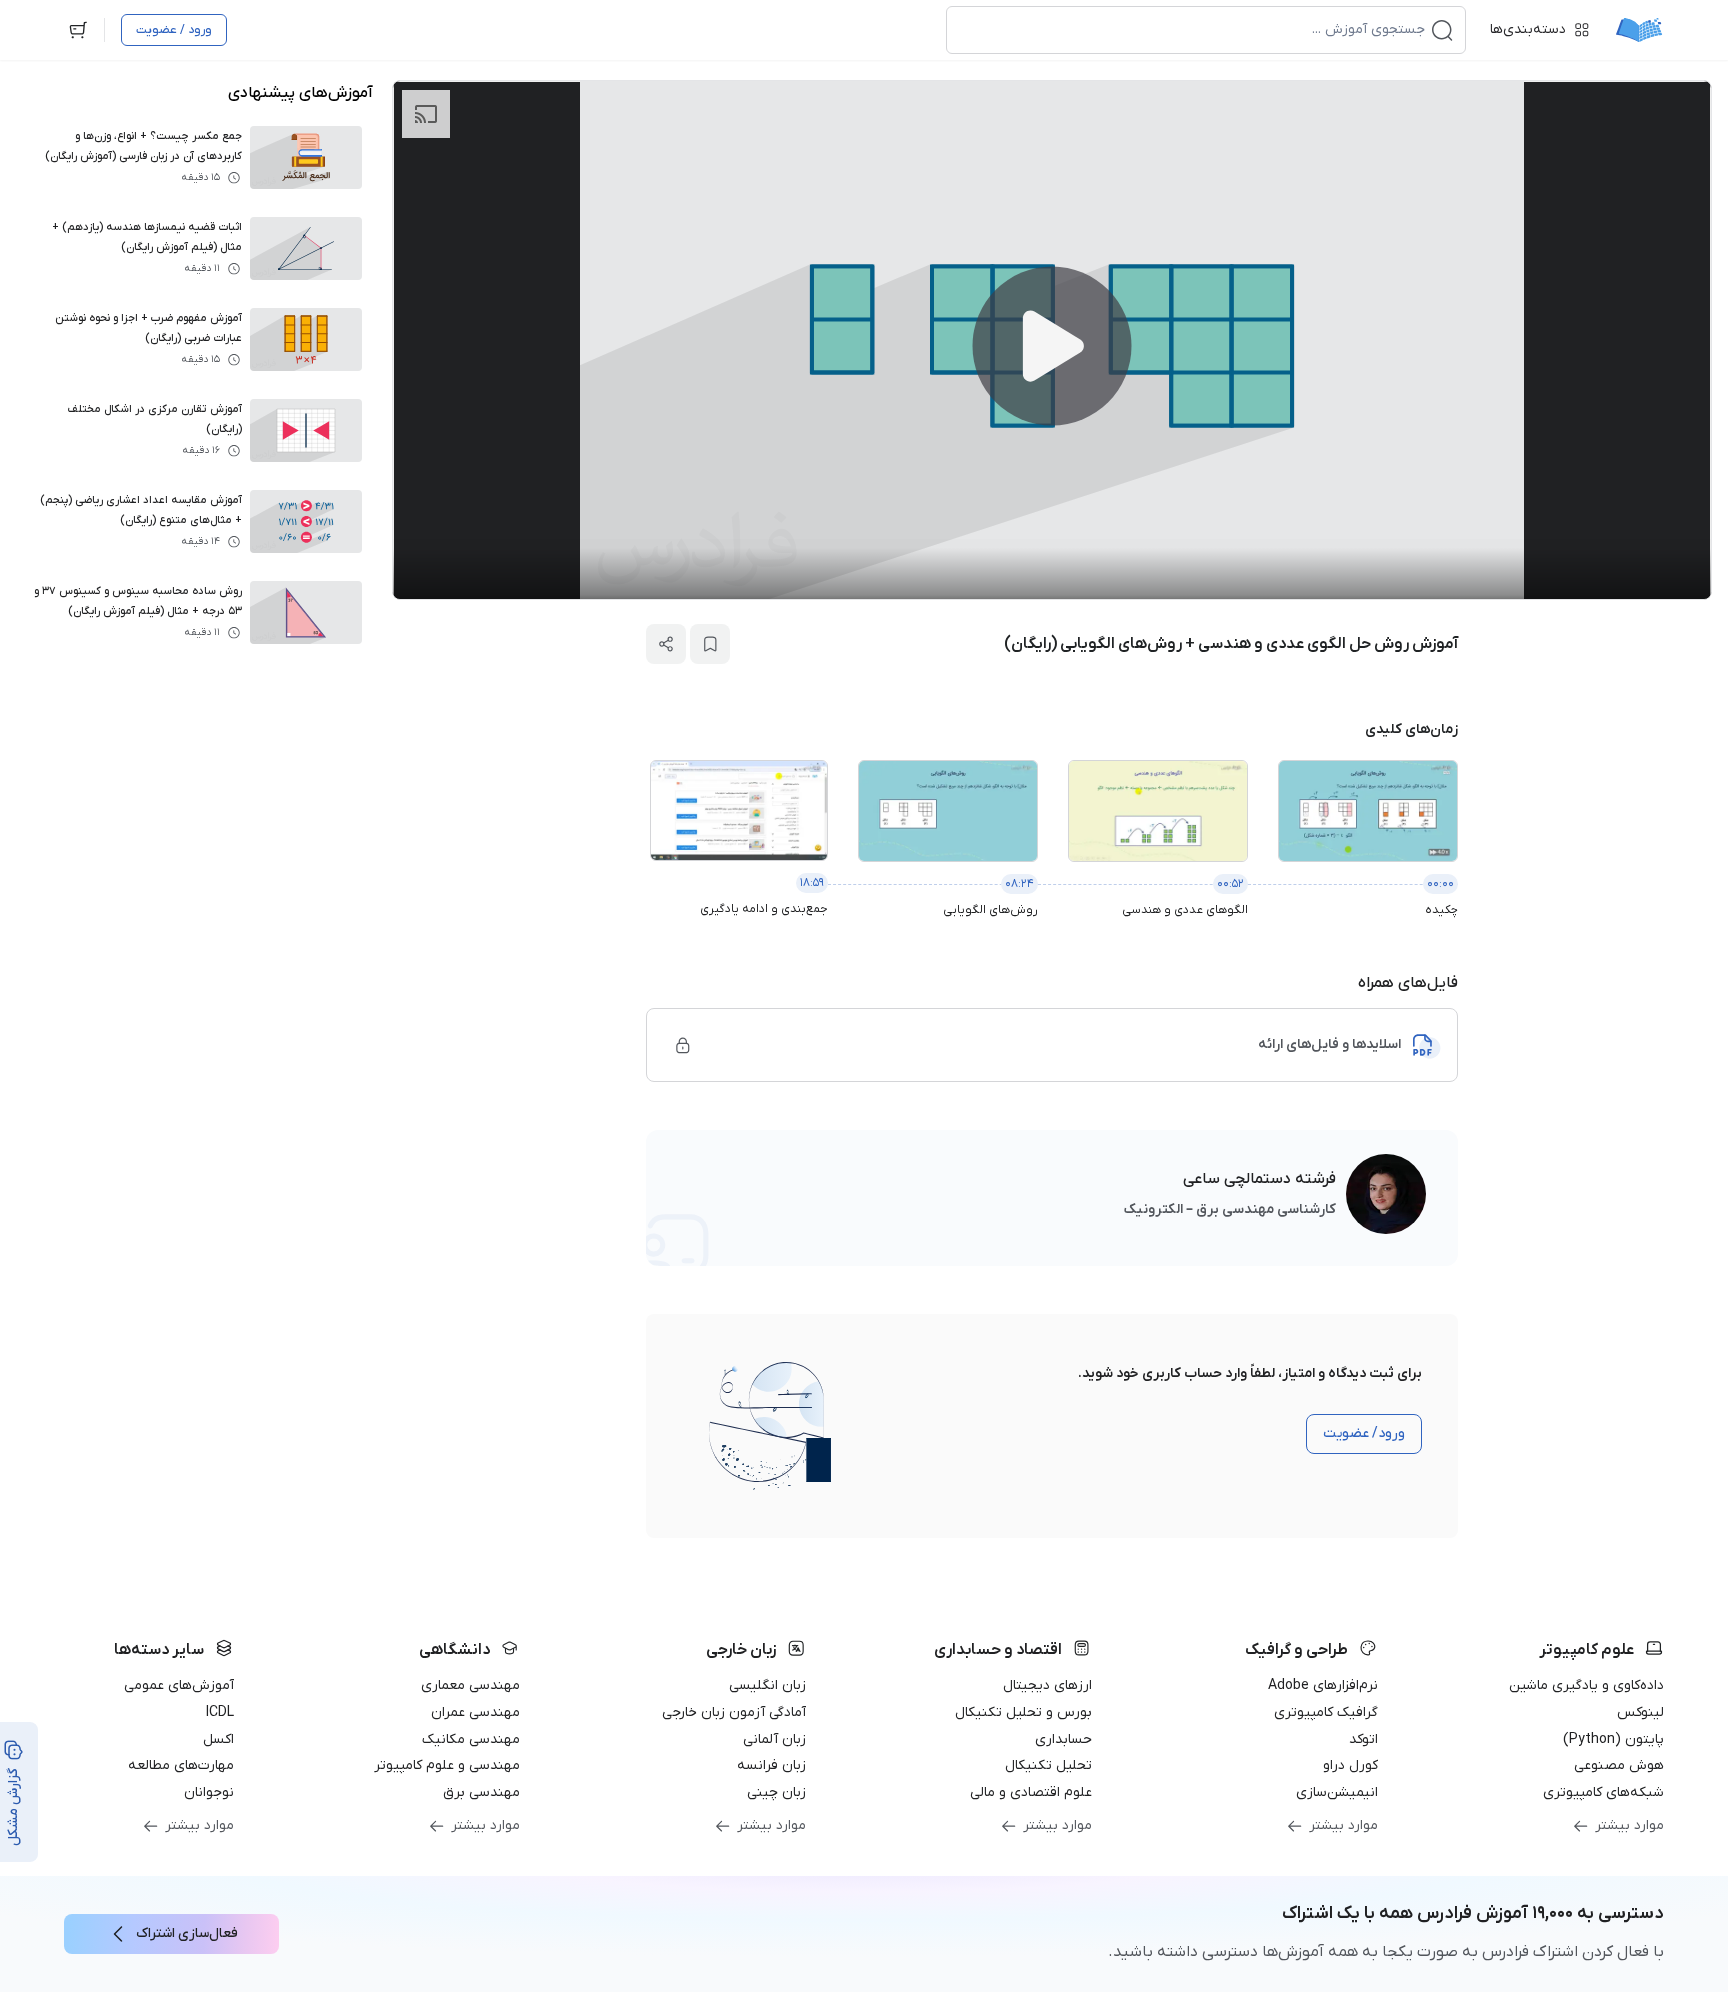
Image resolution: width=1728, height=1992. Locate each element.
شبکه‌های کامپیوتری (1603, 1792)
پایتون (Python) (1613, 1739)
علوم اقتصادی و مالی (1031, 1792)
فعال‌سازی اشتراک (187, 1933)
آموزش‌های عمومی (179, 1685)
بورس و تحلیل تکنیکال (1023, 1712)
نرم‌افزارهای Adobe (1323, 1685)
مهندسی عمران (475, 1712)
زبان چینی (776, 1792)
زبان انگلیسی (767, 1685)
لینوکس (1640, 1712)
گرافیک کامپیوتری (1326, 1712)
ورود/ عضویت (1364, 1433)
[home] (1639, 30)
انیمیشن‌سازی (1337, 1792)
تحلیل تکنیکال (1048, 1765)
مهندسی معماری (470, 1685)
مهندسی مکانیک (471, 1739)
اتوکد (1363, 1739)
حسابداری (1063, 1739)
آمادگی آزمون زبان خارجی (734, 1712)
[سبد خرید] (78, 30)
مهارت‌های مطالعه (181, 1765)
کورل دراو (1350, 1765)
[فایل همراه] (683, 1045)
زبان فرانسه (771, 1765)
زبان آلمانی (774, 1739)
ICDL (220, 1712)
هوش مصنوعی (1619, 1765)
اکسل (218, 1739)
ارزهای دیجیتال (1047, 1685)
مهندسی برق (481, 1792)
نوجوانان (209, 1792)
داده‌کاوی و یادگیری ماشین (1586, 1685)
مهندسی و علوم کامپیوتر (447, 1765)
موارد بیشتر (1629, 1825)
